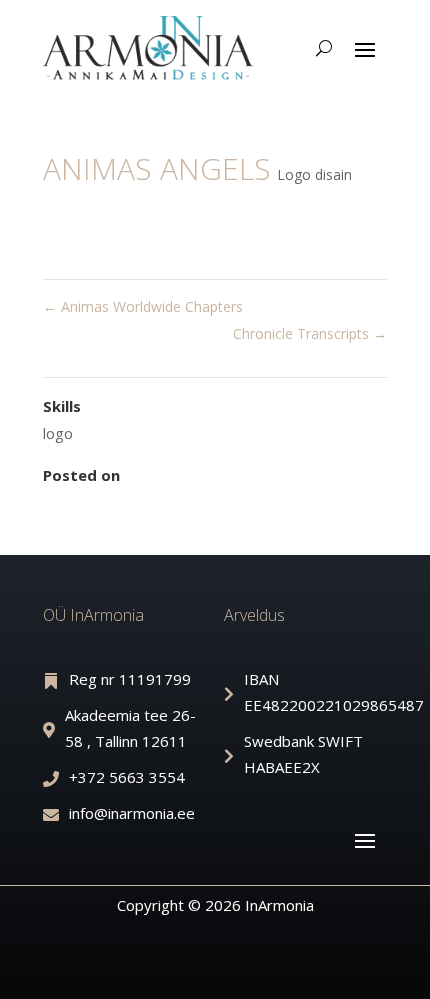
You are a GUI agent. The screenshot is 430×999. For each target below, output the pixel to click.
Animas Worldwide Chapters (143, 306)
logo (58, 433)
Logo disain (314, 174)
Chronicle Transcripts (310, 333)
